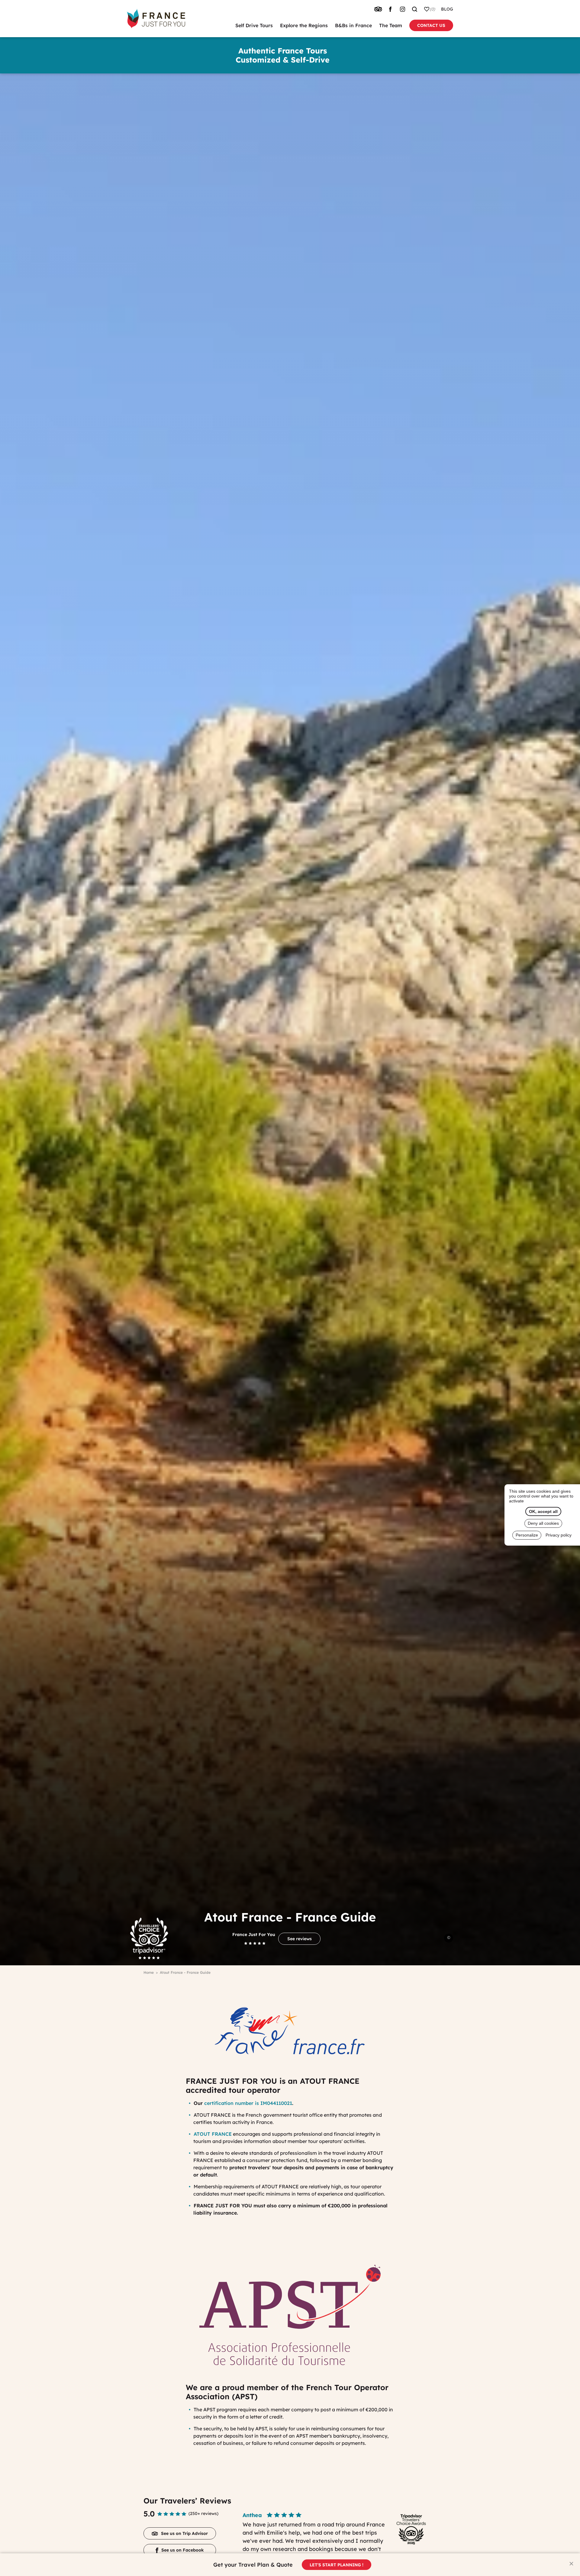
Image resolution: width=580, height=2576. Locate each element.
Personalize (527, 1535)
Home (149, 1972)
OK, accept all (543, 1511)
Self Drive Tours (254, 25)
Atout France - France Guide (185, 1972)
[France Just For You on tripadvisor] (378, 9)
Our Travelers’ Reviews (187, 2501)
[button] (571, 2563)
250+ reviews (203, 2513)
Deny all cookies (543, 1523)
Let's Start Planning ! (337, 2565)
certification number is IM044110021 (248, 2103)
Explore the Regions (304, 25)
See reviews (300, 1939)
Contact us (431, 25)
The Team (391, 25)
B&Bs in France (353, 25)
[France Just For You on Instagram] (402, 9)
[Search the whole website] (414, 9)
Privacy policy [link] (559, 1535)
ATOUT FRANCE (213, 2134)
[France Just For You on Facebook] (390, 9)
